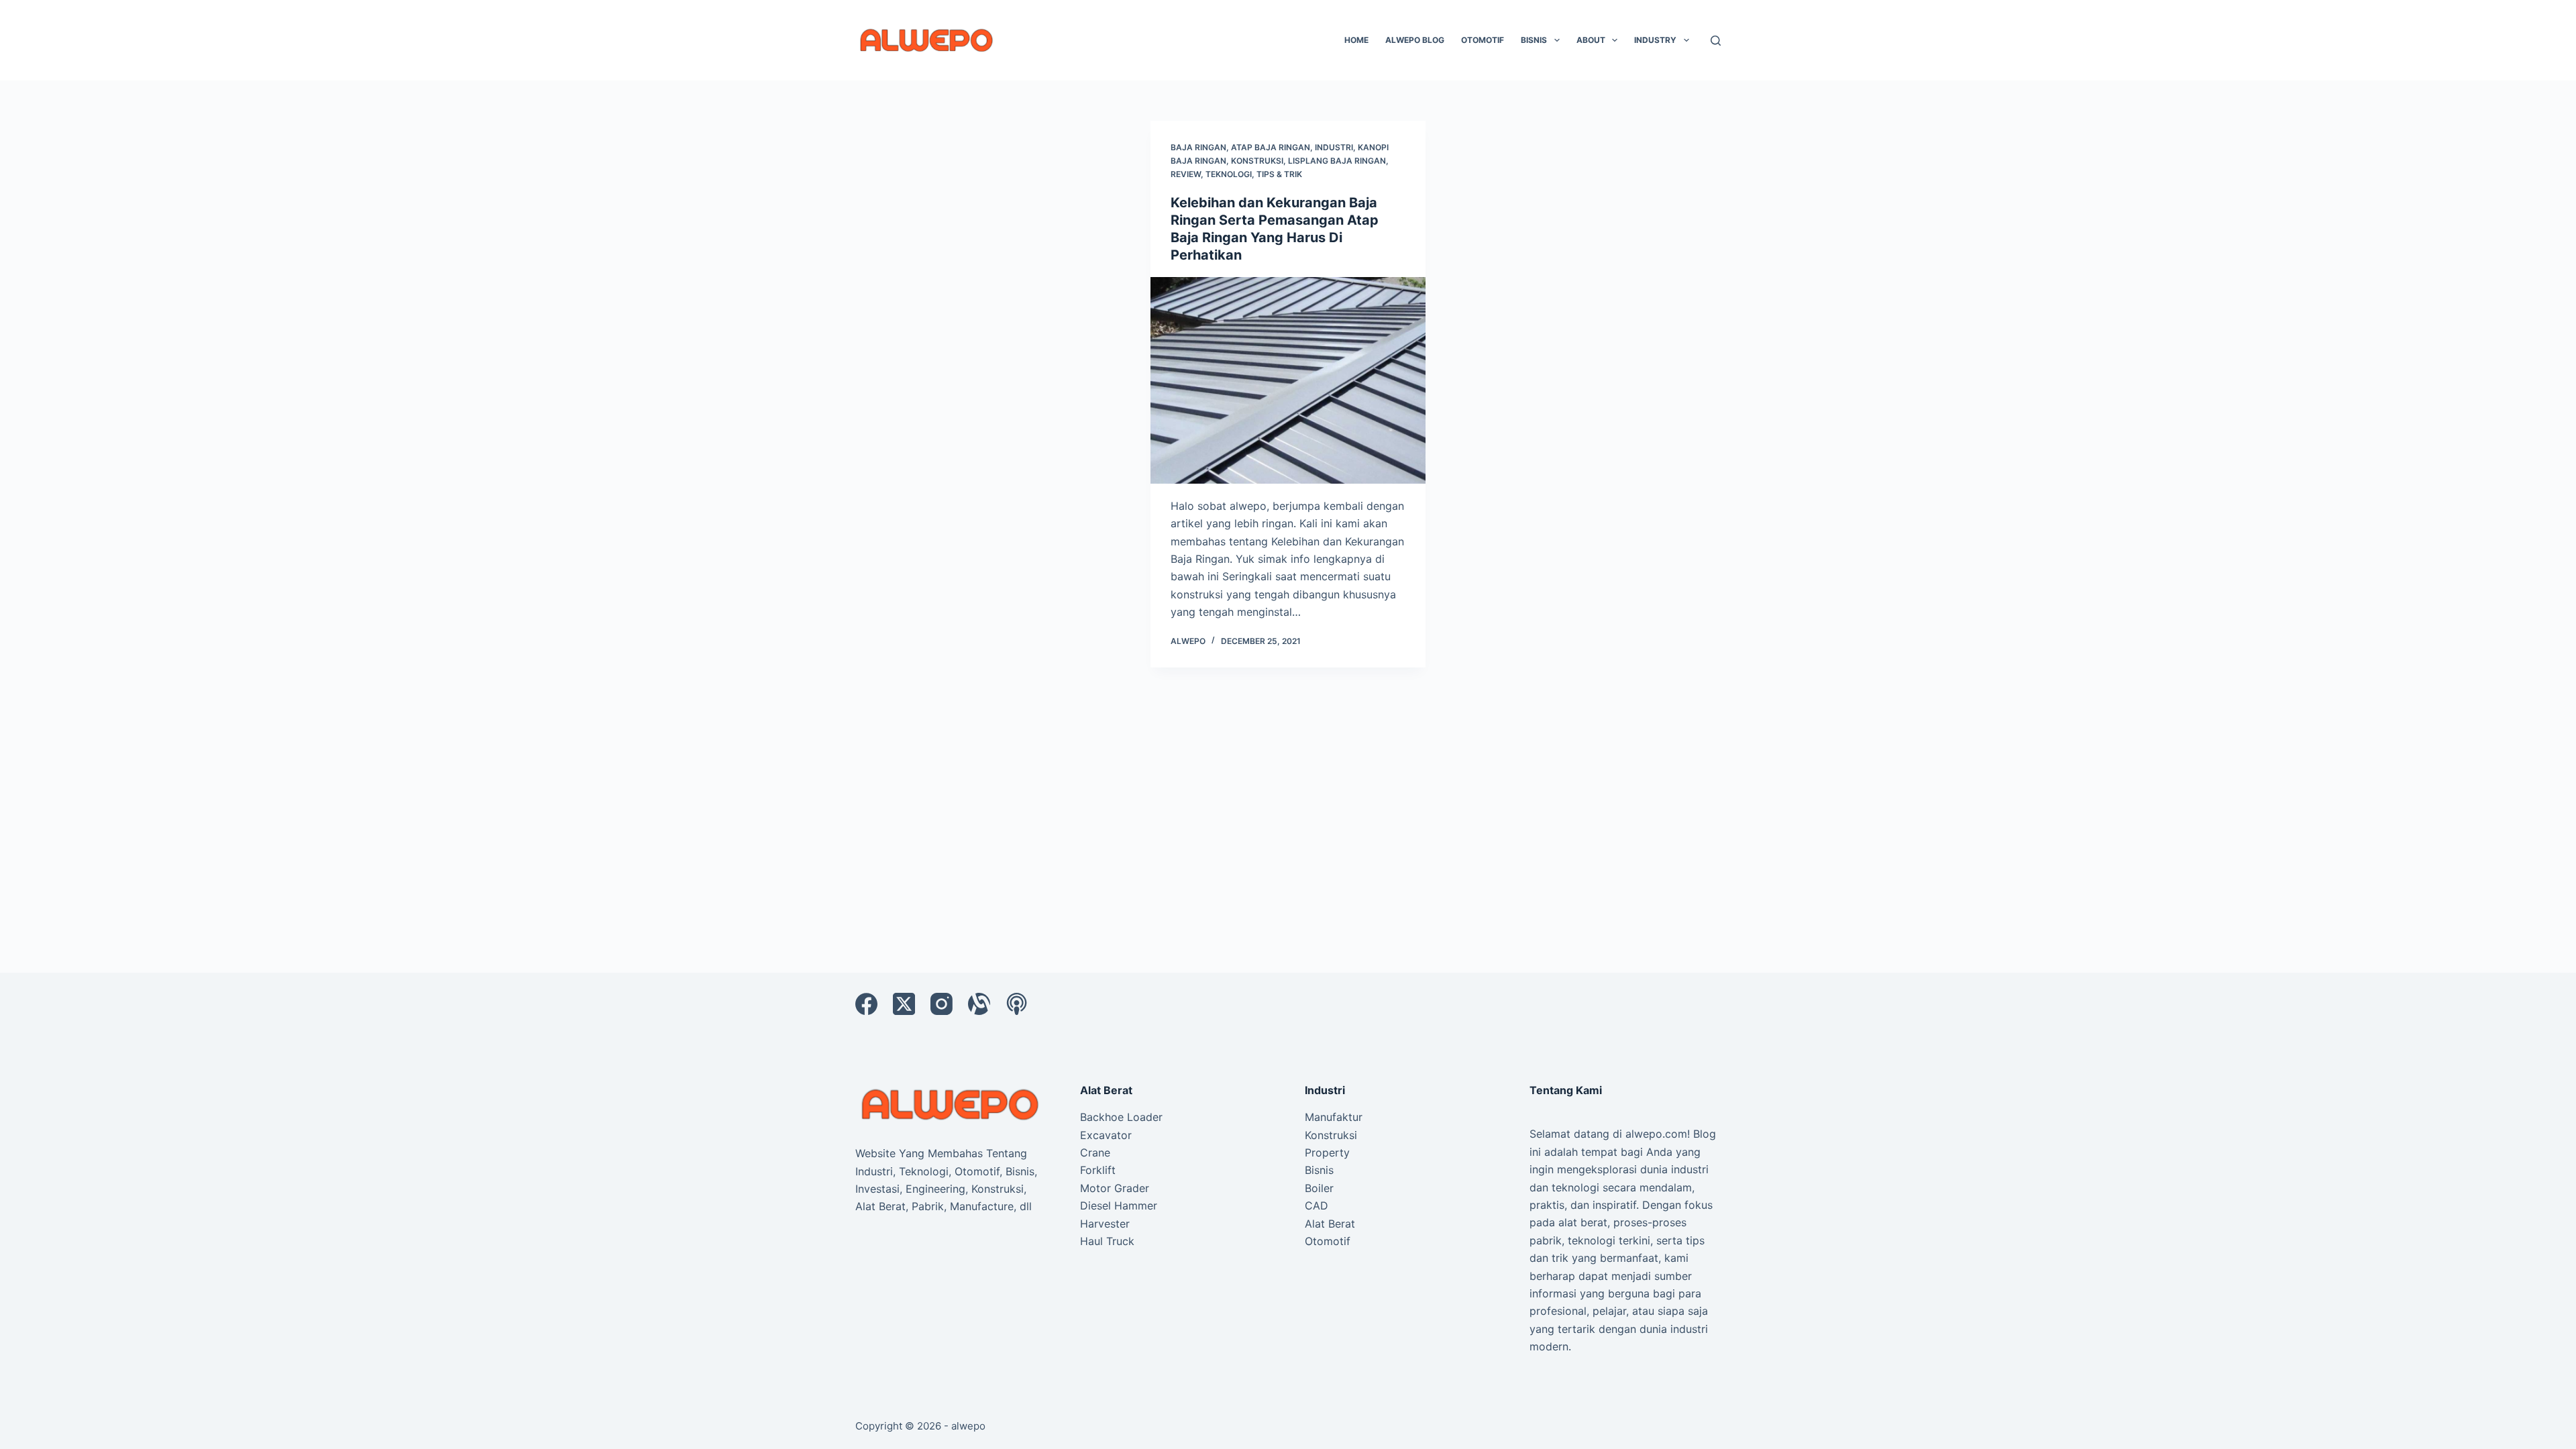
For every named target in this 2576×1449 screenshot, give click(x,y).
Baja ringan (1198, 147)
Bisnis (1534, 40)
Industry (1655, 40)
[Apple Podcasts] (1017, 1004)
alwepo (968, 1426)
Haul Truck (1107, 1241)
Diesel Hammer (1119, 1205)
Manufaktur (1334, 1117)
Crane (1095, 1152)
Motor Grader (1115, 1188)
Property (1327, 1152)
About (1591, 40)
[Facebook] (866, 1004)
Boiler (1319, 1188)
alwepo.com (1656, 1134)
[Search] (1716, 41)
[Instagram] (942, 1004)
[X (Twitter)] (904, 1004)
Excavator (1106, 1135)
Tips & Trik (1279, 174)
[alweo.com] (951, 1104)
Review (1186, 174)
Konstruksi (1257, 161)
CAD (1317, 1205)
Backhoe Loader (1121, 1117)
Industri (1334, 147)
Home (1356, 40)
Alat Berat (1330, 1224)
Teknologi (1229, 174)
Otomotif (1483, 40)
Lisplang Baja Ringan (1337, 161)
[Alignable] (979, 1004)
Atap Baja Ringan (1271, 147)
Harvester (1105, 1224)
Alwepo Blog (1415, 40)
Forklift (1098, 1170)
